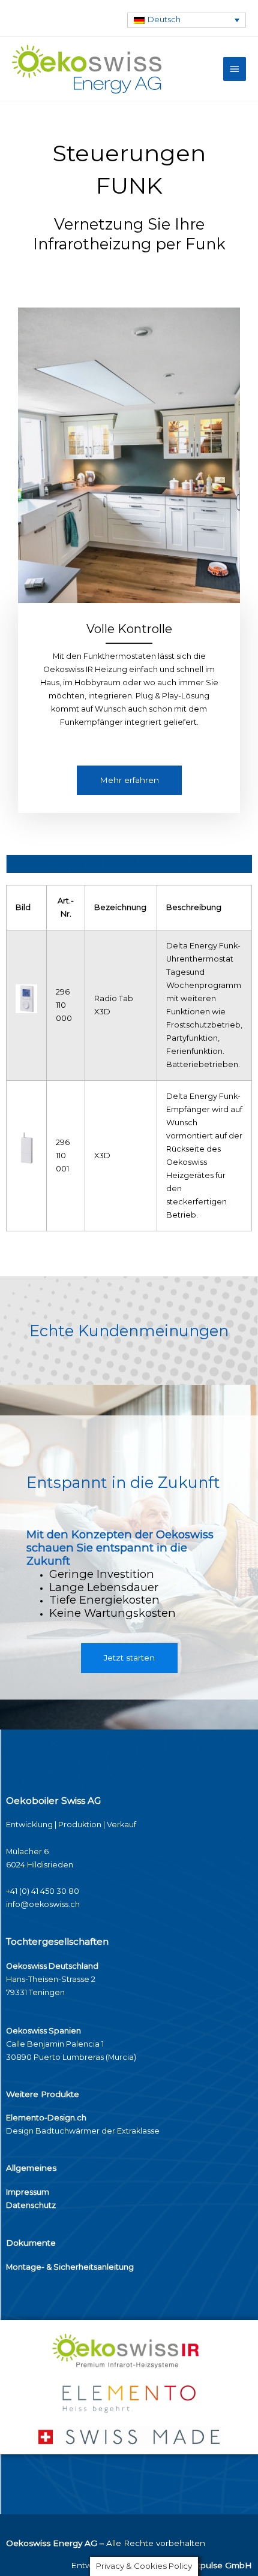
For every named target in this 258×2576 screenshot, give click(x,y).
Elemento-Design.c (44, 2118)
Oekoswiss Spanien (43, 2031)
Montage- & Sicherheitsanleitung (70, 2267)
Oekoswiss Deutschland (52, 1966)
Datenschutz (31, 2205)
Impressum (28, 2192)
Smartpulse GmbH (214, 2565)
